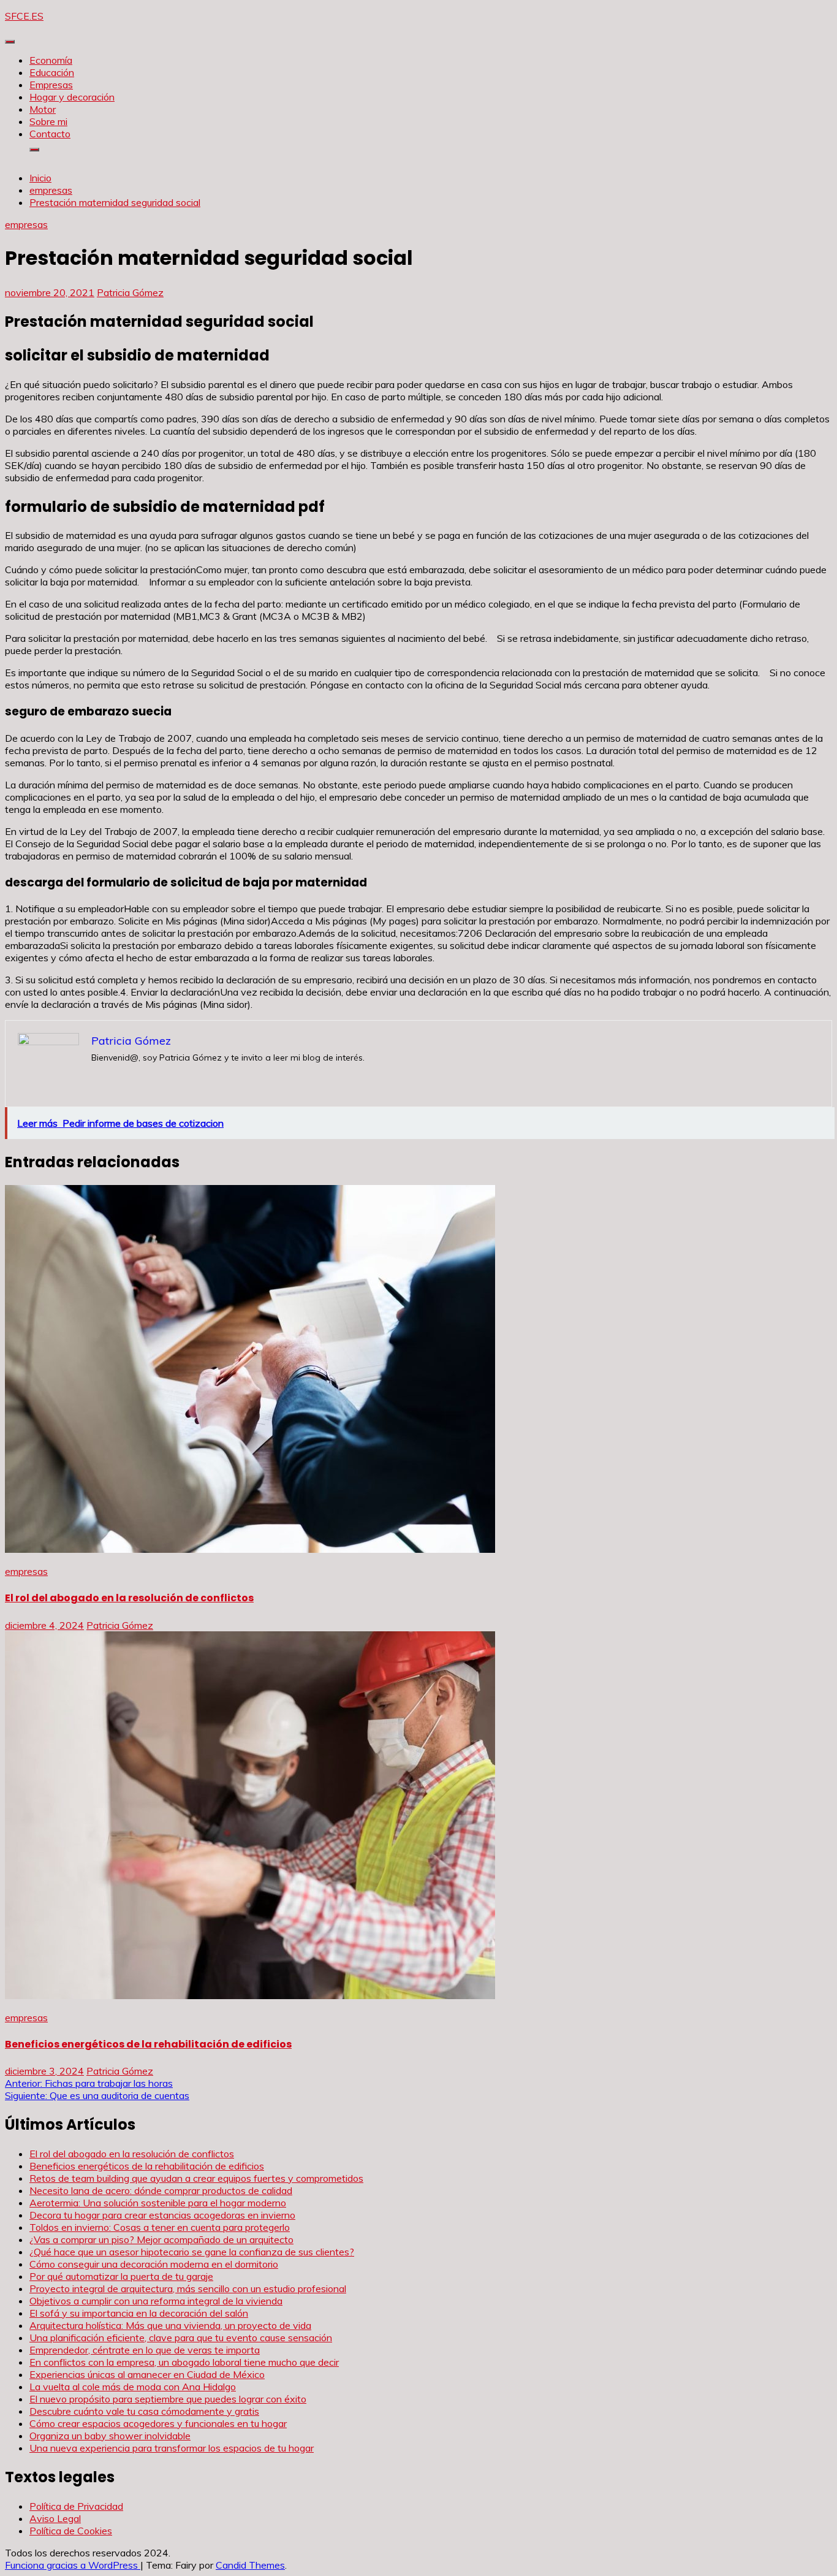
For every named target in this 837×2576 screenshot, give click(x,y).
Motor (43, 109)
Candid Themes (250, 2565)
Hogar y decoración (72, 97)
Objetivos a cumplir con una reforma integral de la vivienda (156, 2301)
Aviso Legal (55, 2518)
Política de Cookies (71, 2531)
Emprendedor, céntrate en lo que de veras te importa (145, 2350)
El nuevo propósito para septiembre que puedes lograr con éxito (168, 2399)
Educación (52, 72)
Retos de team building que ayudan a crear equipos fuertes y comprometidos (196, 2178)
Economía (51, 60)
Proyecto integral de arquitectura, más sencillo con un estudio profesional (188, 2288)
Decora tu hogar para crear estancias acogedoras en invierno (162, 2215)
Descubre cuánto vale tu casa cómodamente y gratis (144, 2411)
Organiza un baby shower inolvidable (110, 2436)
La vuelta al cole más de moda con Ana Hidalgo (133, 2387)
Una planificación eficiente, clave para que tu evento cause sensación (181, 2338)
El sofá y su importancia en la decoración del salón (139, 2313)
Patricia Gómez (130, 292)
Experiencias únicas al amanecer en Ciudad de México (147, 2374)
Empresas (51, 85)
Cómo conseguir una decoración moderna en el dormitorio (154, 2264)
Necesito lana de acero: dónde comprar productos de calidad (161, 2190)
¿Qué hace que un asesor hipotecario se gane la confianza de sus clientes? (192, 2252)
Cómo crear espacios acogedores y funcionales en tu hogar (158, 2423)
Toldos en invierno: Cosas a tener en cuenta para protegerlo (160, 2227)
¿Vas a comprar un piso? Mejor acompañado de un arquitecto (161, 2239)
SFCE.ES (24, 16)
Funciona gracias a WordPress (73, 2565)
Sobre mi (48, 121)
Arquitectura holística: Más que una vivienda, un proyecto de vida (170, 2325)
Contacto (50, 134)
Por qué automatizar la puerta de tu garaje (121, 2276)
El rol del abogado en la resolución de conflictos (129, 1598)
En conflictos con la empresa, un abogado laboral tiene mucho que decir (184, 2362)
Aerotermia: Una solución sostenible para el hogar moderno (158, 2203)
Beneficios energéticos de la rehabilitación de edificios (148, 2044)
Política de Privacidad (76, 2506)
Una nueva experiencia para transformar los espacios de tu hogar (172, 2448)
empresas (26, 224)
